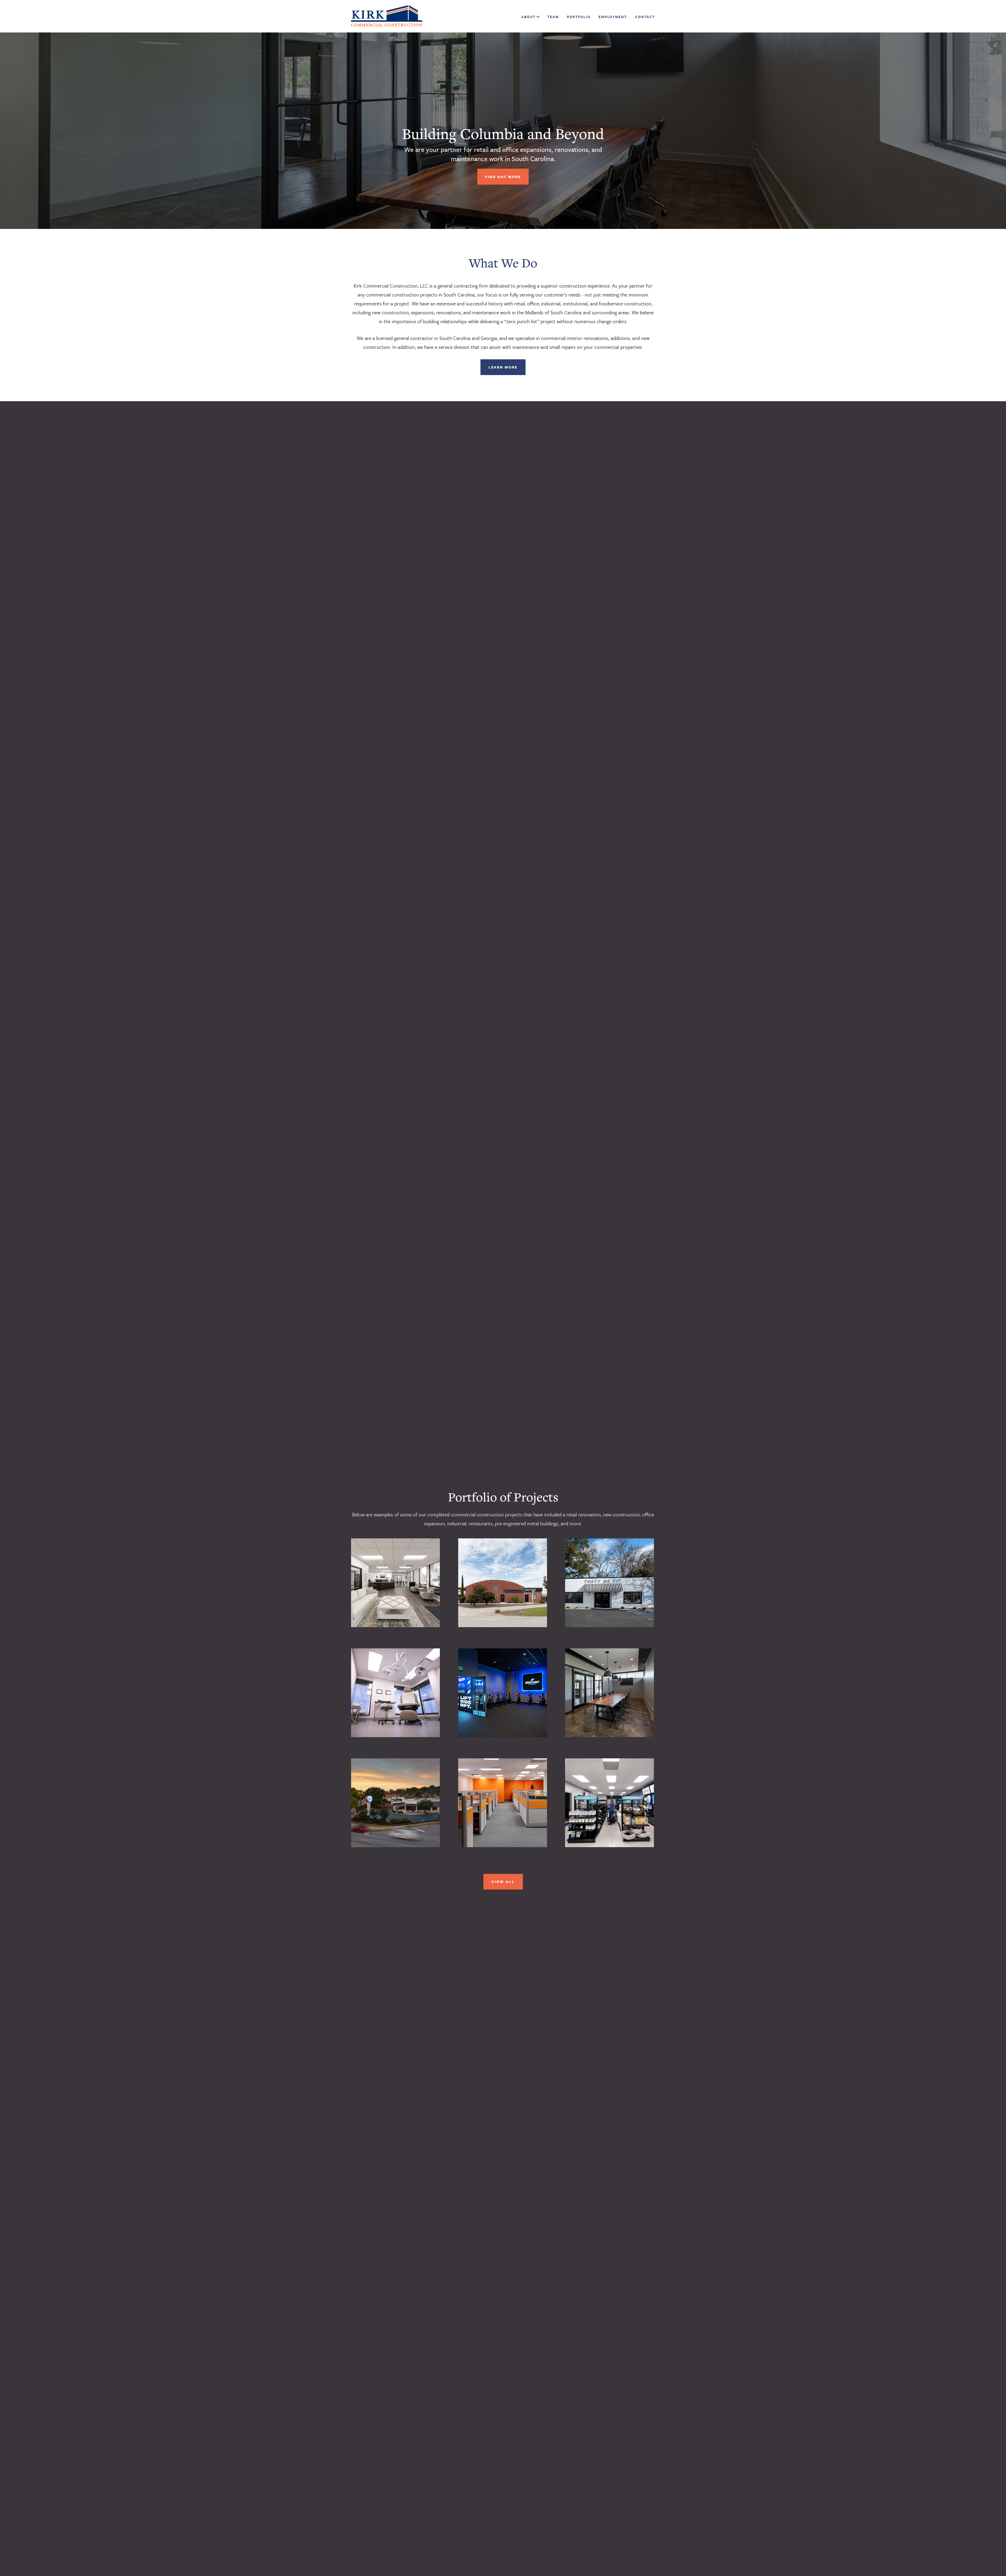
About (528, 17)
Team (553, 17)
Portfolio (579, 17)
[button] (537, 17)
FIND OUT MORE (503, 177)
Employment (613, 17)
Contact (645, 17)
